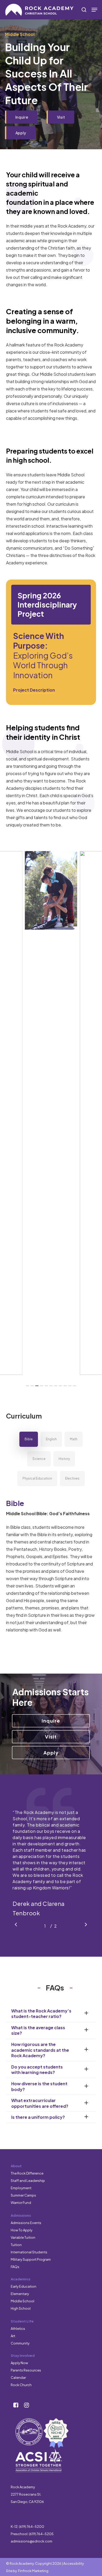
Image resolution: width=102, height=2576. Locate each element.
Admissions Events (26, 2223)
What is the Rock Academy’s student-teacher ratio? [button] (41, 2014)
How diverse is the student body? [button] (39, 2086)
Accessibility (74, 2563)
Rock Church (21, 2385)
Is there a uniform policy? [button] (38, 2117)
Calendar (18, 2378)
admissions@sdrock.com (32, 2541)
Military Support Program (31, 2259)
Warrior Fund (21, 2203)
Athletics (18, 2329)
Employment (21, 2188)
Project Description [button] (34, 690)
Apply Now (19, 2363)
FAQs (15, 2267)
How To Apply (22, 2230)
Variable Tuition (23, 2237)
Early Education (24, 2286)
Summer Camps (23, 2195)
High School (21, 2308)
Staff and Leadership (28, 2181)
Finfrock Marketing (33, 2571)
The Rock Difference (27, 2173)
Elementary (20, 2294)
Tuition (16, 2245)
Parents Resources (26, 2370)
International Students (29, 2252)
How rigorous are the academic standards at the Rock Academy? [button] (40, 2050)
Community (20, 2343)
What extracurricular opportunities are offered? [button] (40, 2103)
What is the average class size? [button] (38, 2030)
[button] (94, 10)
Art (13, 2336)
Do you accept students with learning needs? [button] (37, 2070)
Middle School (22, 2301)
